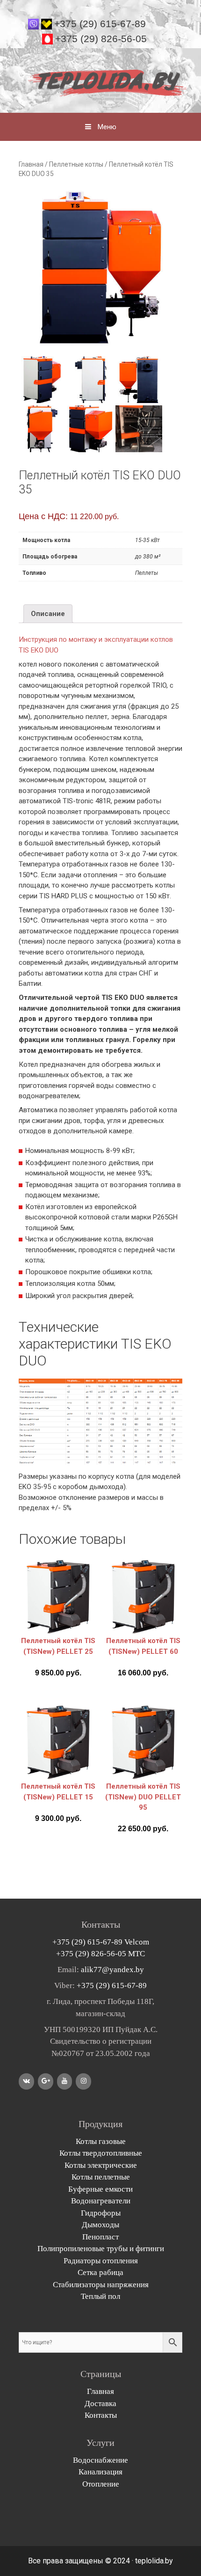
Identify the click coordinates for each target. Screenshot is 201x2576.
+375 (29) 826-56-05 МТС (100, 1954)
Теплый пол (100, 2296)
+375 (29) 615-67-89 (100, 24)
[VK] (26, 2081)
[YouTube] (65, 2081)
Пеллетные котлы (76, 164)
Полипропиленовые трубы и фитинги (101, 2249)
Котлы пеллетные (101, 2177)
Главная (31, 164)
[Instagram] (83, 2081)
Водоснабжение (100, 2460)
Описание (48, 614)
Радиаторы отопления (101, 2261)
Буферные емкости (100, 2189)
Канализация (100, 2472)
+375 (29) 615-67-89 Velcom (101, 1942)
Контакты (101, 2415)
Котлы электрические (101, 2165)
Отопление (101, 2484)
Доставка (100, 2404)
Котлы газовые (101, 2141)
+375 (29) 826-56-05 (101, 39)
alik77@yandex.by (112, 1970)
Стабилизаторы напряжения (101, 2285)
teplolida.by (154, 2561)
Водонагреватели (101, 2201)
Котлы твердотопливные (101, 2153)
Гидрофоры (101, 2213)
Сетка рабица (100, 2272)
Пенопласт (100, 2237)
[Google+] (46, 2081)
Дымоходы (100, 2225)
